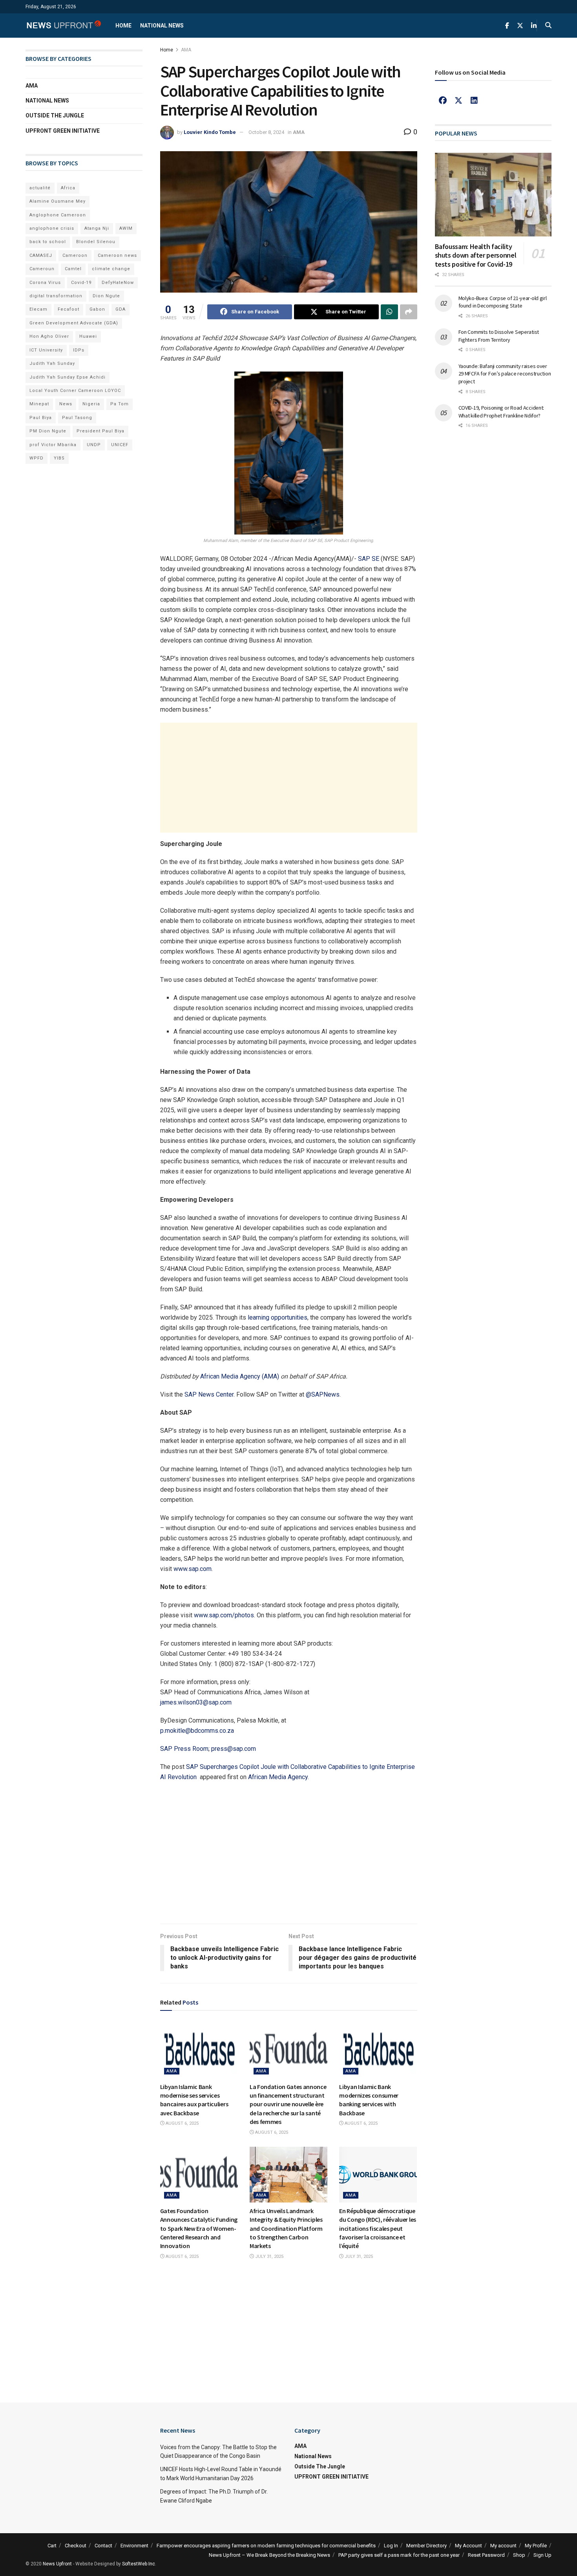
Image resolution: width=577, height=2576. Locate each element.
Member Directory (426, 2546)
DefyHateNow (118, 283)
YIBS (59, 458)
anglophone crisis (52, 228)
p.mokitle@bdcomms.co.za (197, 1731)
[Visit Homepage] (64, 26)
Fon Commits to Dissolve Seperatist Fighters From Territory (499, 336)
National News (162, 26)
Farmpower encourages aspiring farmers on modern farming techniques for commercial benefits (266, 2546)
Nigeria (91, 404)
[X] (458, 101)
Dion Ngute (106, 296)
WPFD (37, 458)
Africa (68, 188)
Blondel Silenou (96, 242)
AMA (186, 50)
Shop (519, 2555)
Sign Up (542, 2555)
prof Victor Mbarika (53, 445)
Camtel (73, 269)
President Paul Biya (100, 431)
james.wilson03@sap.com (196, 1702)
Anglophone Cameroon (58, 215)
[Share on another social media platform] (409, 312)
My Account (468, 2546)
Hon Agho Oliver (49, 336)
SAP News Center (209, 1394)
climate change (111, 269)
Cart (52, 2546)
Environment (134, 2546)
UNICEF (120, 445)
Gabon (97, 309)
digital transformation (56, 296)
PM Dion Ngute (48, 431)
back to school (48, 242)
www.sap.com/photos (224, 1615)
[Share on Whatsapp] (389, 312)
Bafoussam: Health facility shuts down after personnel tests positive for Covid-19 (476, 255)
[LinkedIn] (474, 101)
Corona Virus (45, 283)
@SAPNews (323, 1394)
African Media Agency (278, 1777)
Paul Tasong (77, 418)
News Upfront (57, 2564)
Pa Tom (120, 404)
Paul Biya (41, 418)
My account (503, 2546)
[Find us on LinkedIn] (534, 26)
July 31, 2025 (269, 2257)
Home (123, 26)
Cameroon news (117, 255)
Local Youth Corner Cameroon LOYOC (75, 391)
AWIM (126, 228)
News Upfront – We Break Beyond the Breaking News (269, 2555)
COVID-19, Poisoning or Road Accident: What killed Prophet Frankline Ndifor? (501, 412)
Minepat (39, 404)
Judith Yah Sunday (52, 363)
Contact (103, 2546)
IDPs (79, 350)
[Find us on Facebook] (507, 26)
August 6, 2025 (182, 2123)
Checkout (76, 2546)
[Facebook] (443, 101)
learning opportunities (278, 1317)
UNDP (94, 445)
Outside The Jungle (55, 115)
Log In (391, 2546)
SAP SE (369, 559)
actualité (40, 188)
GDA (121, 309)
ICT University (46, 350)
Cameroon (75, 255)
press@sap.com (234, 1749)
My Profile (536, 2546)
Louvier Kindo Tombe (210, 132)
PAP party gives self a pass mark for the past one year (399, 2555)
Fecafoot (68, 309)
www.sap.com (193, 1569)
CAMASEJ (41, 255)
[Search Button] (548, 26)
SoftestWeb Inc (139, 2564)
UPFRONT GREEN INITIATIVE (63, 131)
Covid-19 (81, 283)
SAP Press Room (184, 1749)
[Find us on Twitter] (520, 26)
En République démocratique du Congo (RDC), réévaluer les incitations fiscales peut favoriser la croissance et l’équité (378, 2228)
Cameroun (42, 269)
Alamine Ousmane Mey (58, 201)
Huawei (88, 336)
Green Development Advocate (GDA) (74, 323)
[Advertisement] (289, 778)
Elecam (38, 309)
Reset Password (486, 2555)
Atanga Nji (97, 228)
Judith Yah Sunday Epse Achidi (68, 377)
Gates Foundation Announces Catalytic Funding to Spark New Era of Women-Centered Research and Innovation (199, 2228)
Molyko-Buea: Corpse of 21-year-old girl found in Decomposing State (503, 302)
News (66, 404)
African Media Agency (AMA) (240, 1376)
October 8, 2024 (266, 132)
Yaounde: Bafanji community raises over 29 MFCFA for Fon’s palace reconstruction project (505, 374)
